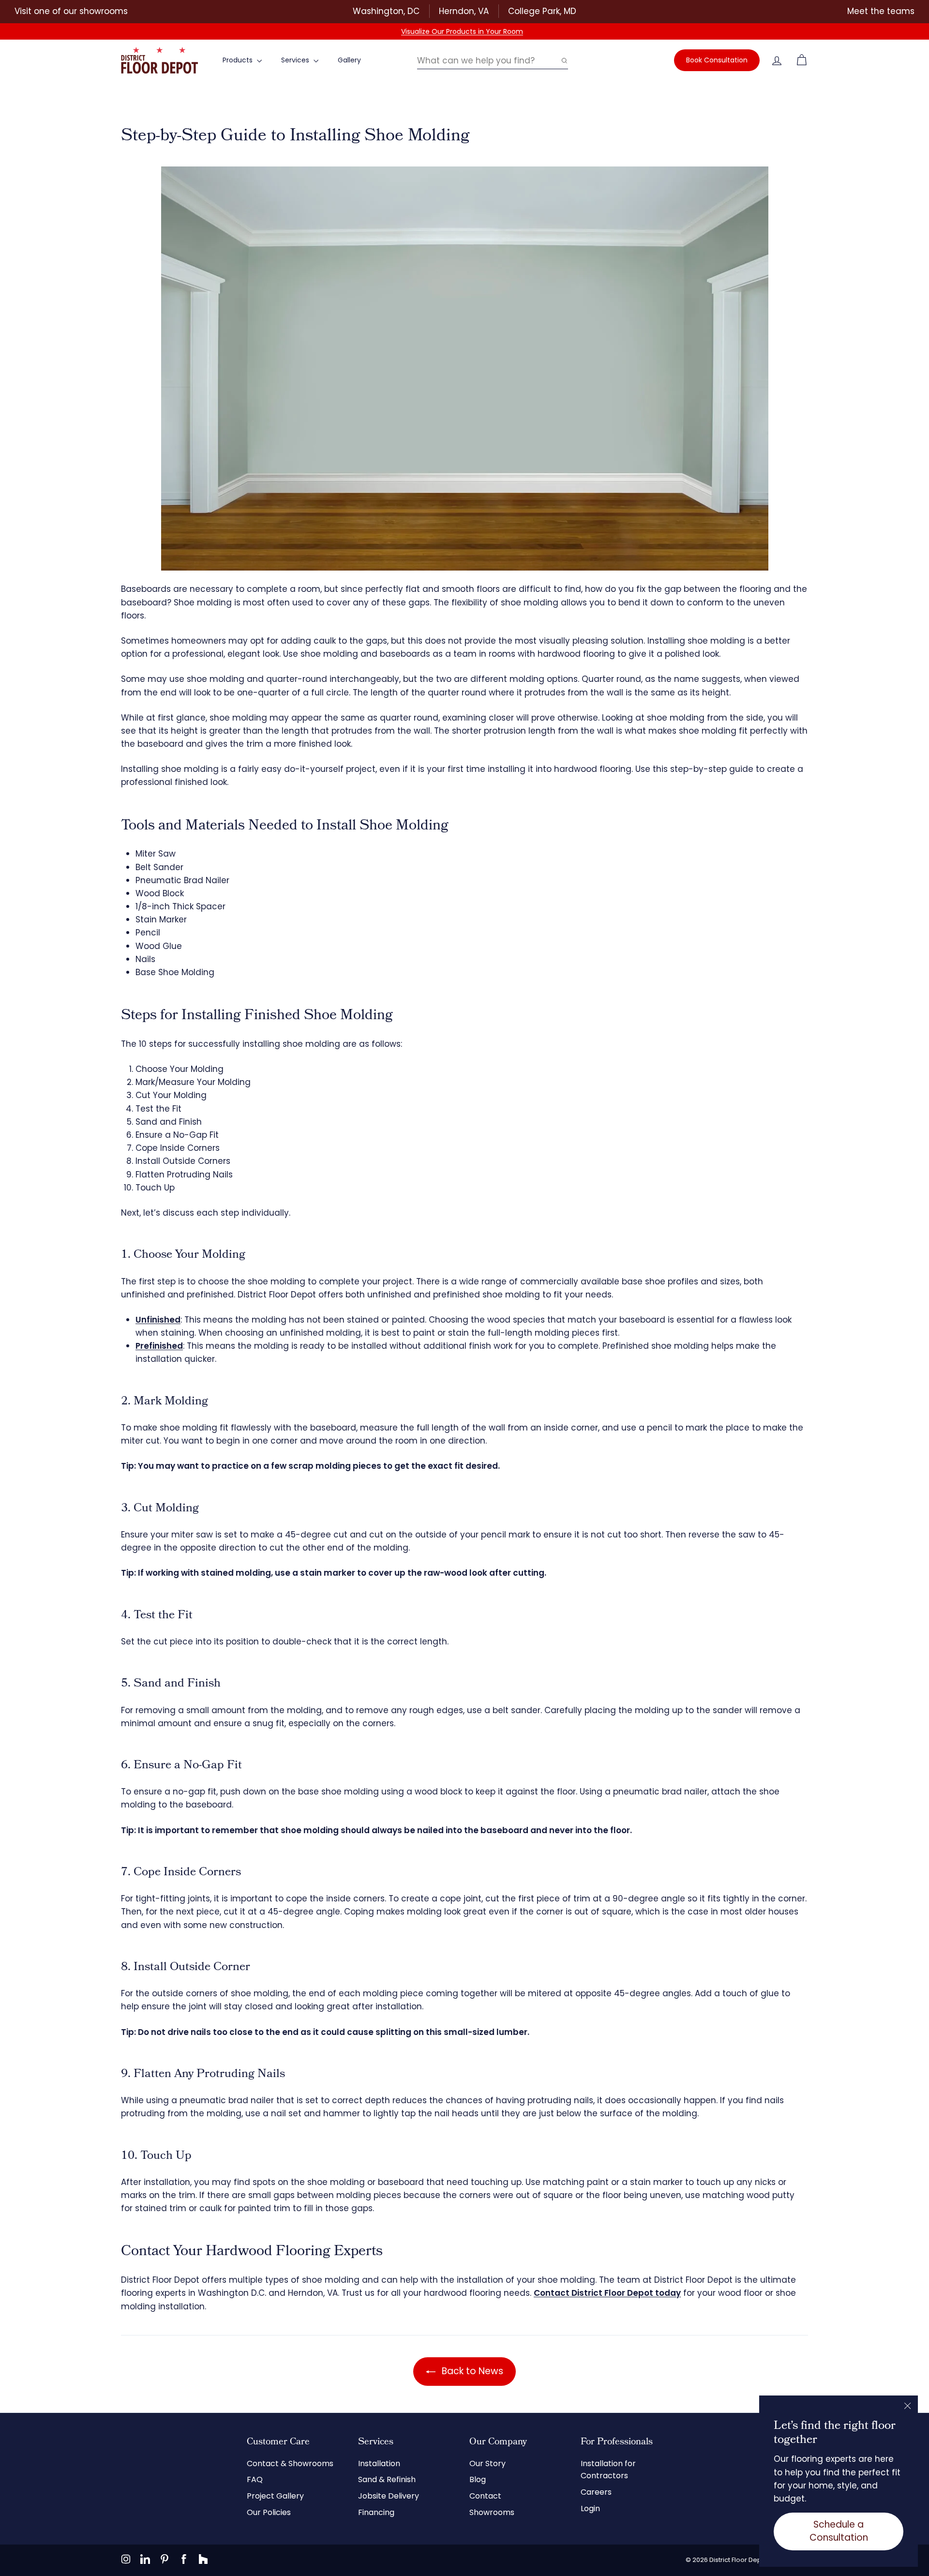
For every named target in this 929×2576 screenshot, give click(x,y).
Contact (485, 2496)
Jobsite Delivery (389, 2496)
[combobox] (493, 60)
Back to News (471, 2371)
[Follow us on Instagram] (126, 2559)
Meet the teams (881, 11)
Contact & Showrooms (290, 2463)
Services (296, 60)
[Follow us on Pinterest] (165, 2559)
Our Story (487, 2463)
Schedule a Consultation (839, 2531)
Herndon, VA (464, 11)
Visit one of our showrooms (71, 11)
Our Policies (269, 2512)
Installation (379, 2463)
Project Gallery (275, 2496)
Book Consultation (717, 60)
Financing (376, 2512)
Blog (478, 2479)
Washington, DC (386, 11)
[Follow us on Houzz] (203, 2559)
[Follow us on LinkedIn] (145, 2559)
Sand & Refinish (387, 2479)
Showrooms (492, 2512)
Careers (596, 2492)
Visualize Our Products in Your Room (462, 31)
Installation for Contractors (608, 2470)
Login (590, 2508)
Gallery (349, 60)
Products (239, 60)
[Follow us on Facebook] (184, 2559)
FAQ (255, 2479)
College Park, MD (542, 11)
